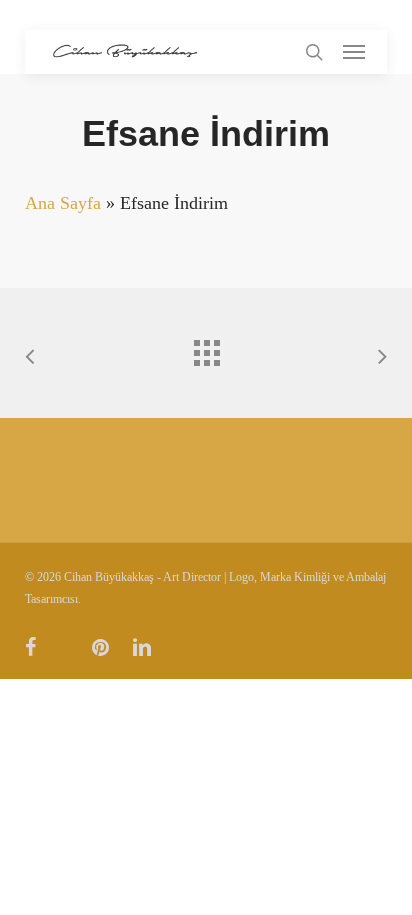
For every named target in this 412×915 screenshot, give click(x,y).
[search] (314, 52)
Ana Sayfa (63, 203)
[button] (354, 52)
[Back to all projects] (206, 348)
